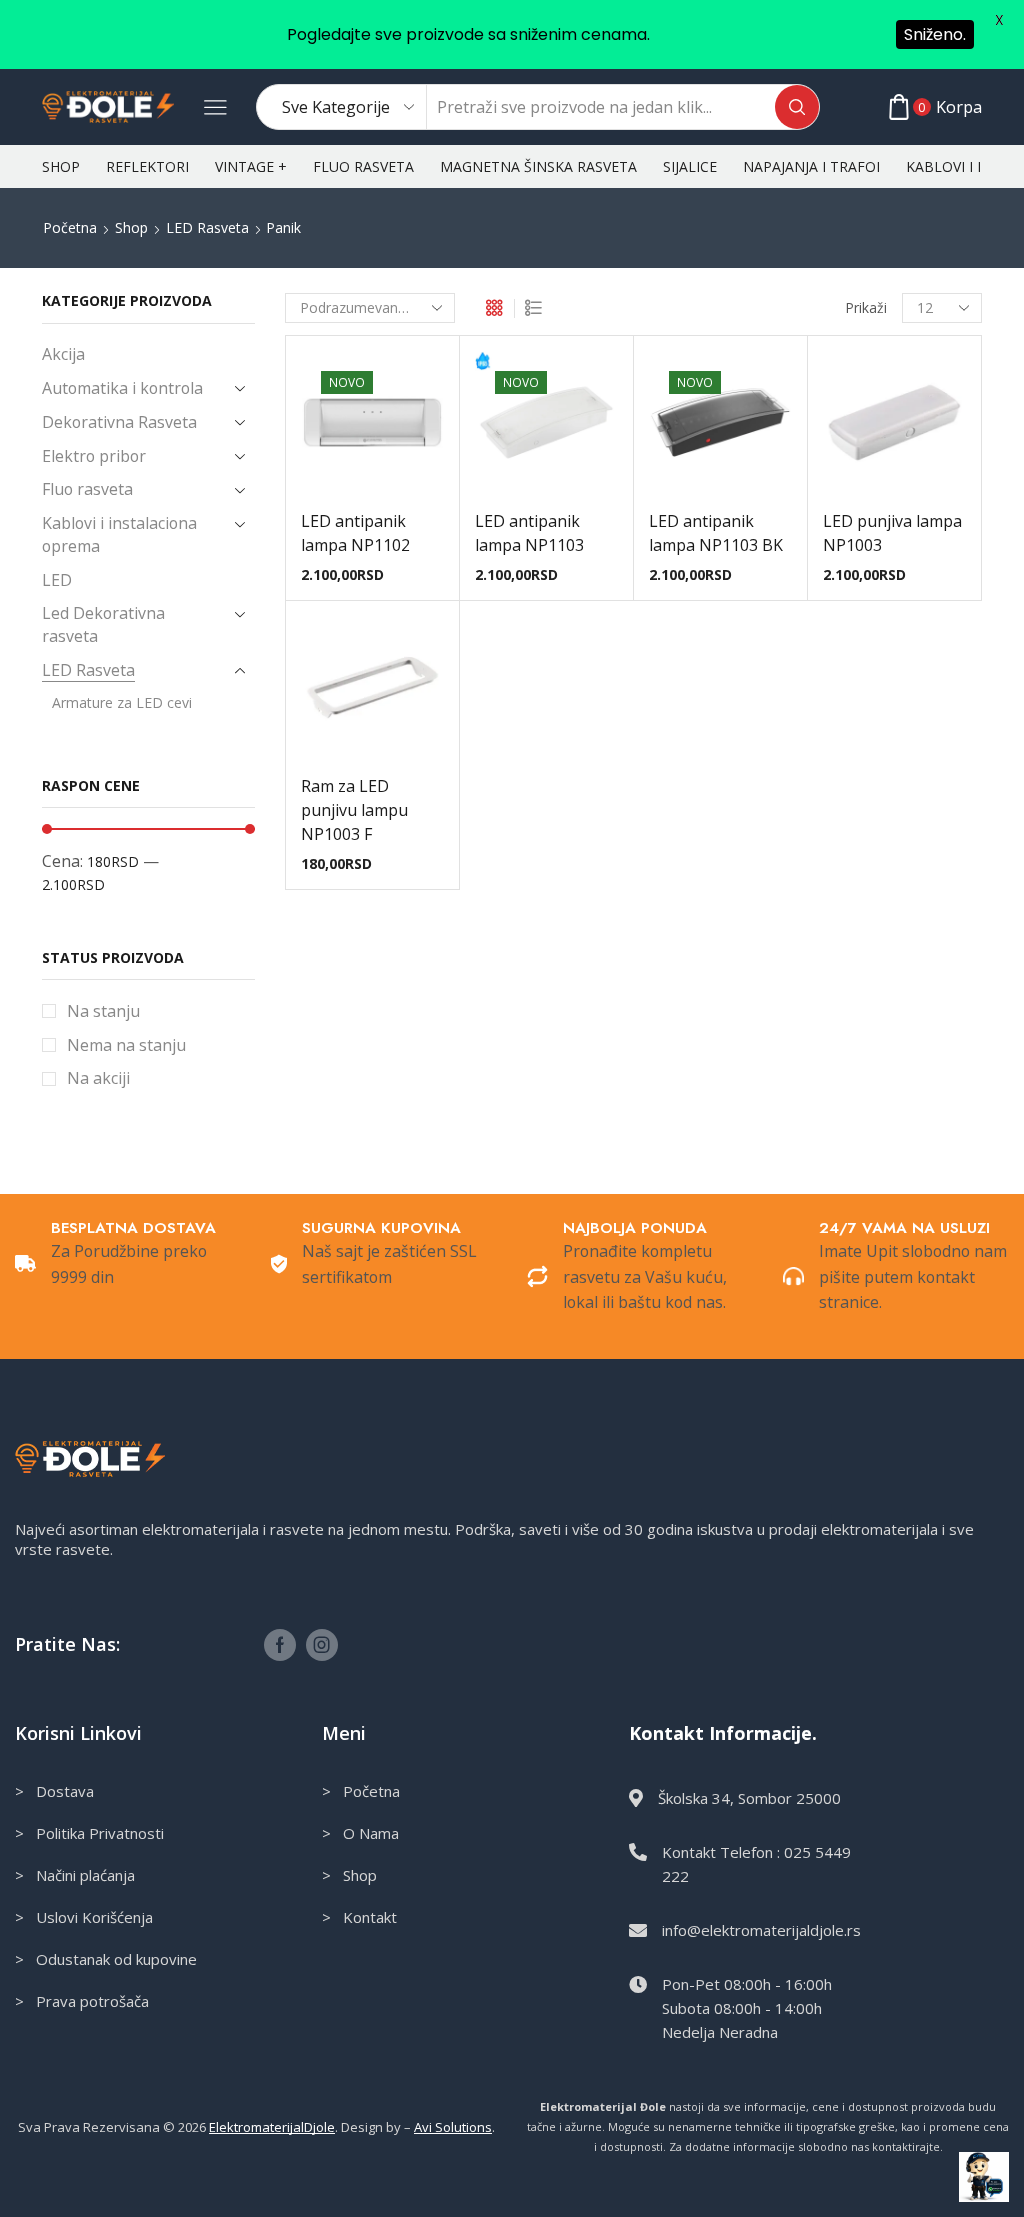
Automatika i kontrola (122, 388)
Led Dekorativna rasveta (103, 624)
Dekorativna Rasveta (119, 422)
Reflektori (147, 166)
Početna (70, 227)
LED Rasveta (207, 227)
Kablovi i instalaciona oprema (119, 534)
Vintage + (251, 166)
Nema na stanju (126, 1045)
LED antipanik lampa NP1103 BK (716, 533)
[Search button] (797, 107)
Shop (61, 166)
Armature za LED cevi (122, 702)
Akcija (63, 354)
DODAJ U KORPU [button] (372, 462)
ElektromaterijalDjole (272, 2127)
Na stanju (103, 1011)
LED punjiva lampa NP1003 (892, 533)
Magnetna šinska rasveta (538, 166)
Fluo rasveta (363, 166)
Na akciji (98, 1078)
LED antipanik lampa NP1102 (355, 533)
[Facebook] (280, 1645)
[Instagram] (322, 1645)
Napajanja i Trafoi (811, 166)
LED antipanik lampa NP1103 (529, 533)
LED (57, 580)
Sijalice (690, 166)
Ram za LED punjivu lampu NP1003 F (354, 810)
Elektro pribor (94, 456)
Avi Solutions (453, 2127)
